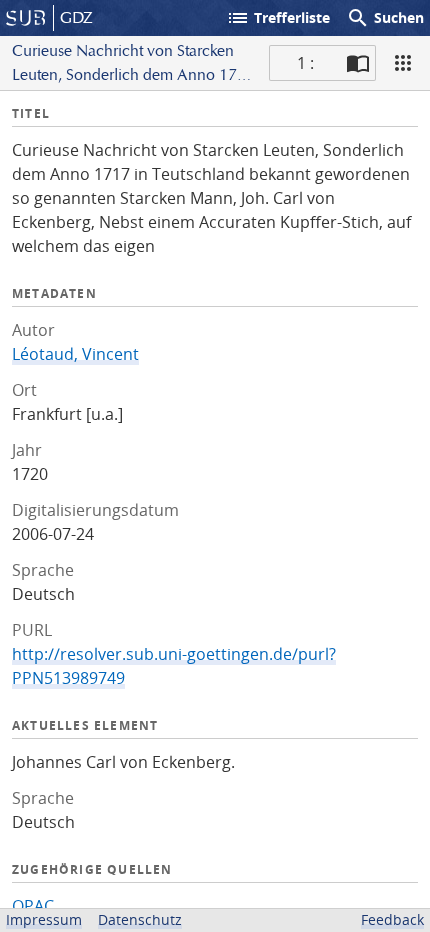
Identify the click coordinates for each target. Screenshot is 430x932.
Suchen (385, 18)
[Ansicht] (403, 63)
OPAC (33, 906)
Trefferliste (278, 18)
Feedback (392, 919)
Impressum (44, 919)
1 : (305, 63)
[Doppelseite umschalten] (358, 63)
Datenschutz (140, 919)
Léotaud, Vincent (75, 354)
